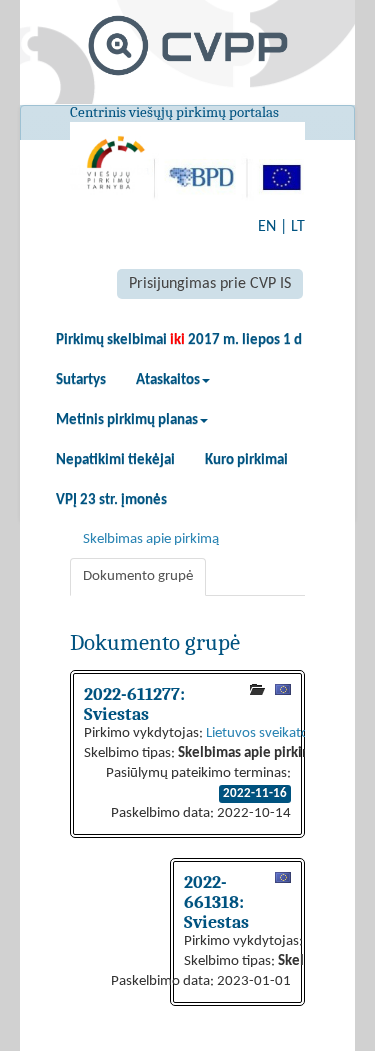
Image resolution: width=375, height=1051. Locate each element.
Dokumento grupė (138, 576)
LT (298, 227)
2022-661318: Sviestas (216, 902)
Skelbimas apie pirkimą (151, 539)
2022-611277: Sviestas (134, 704)
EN (267, 227)
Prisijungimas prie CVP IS (210, 284)
